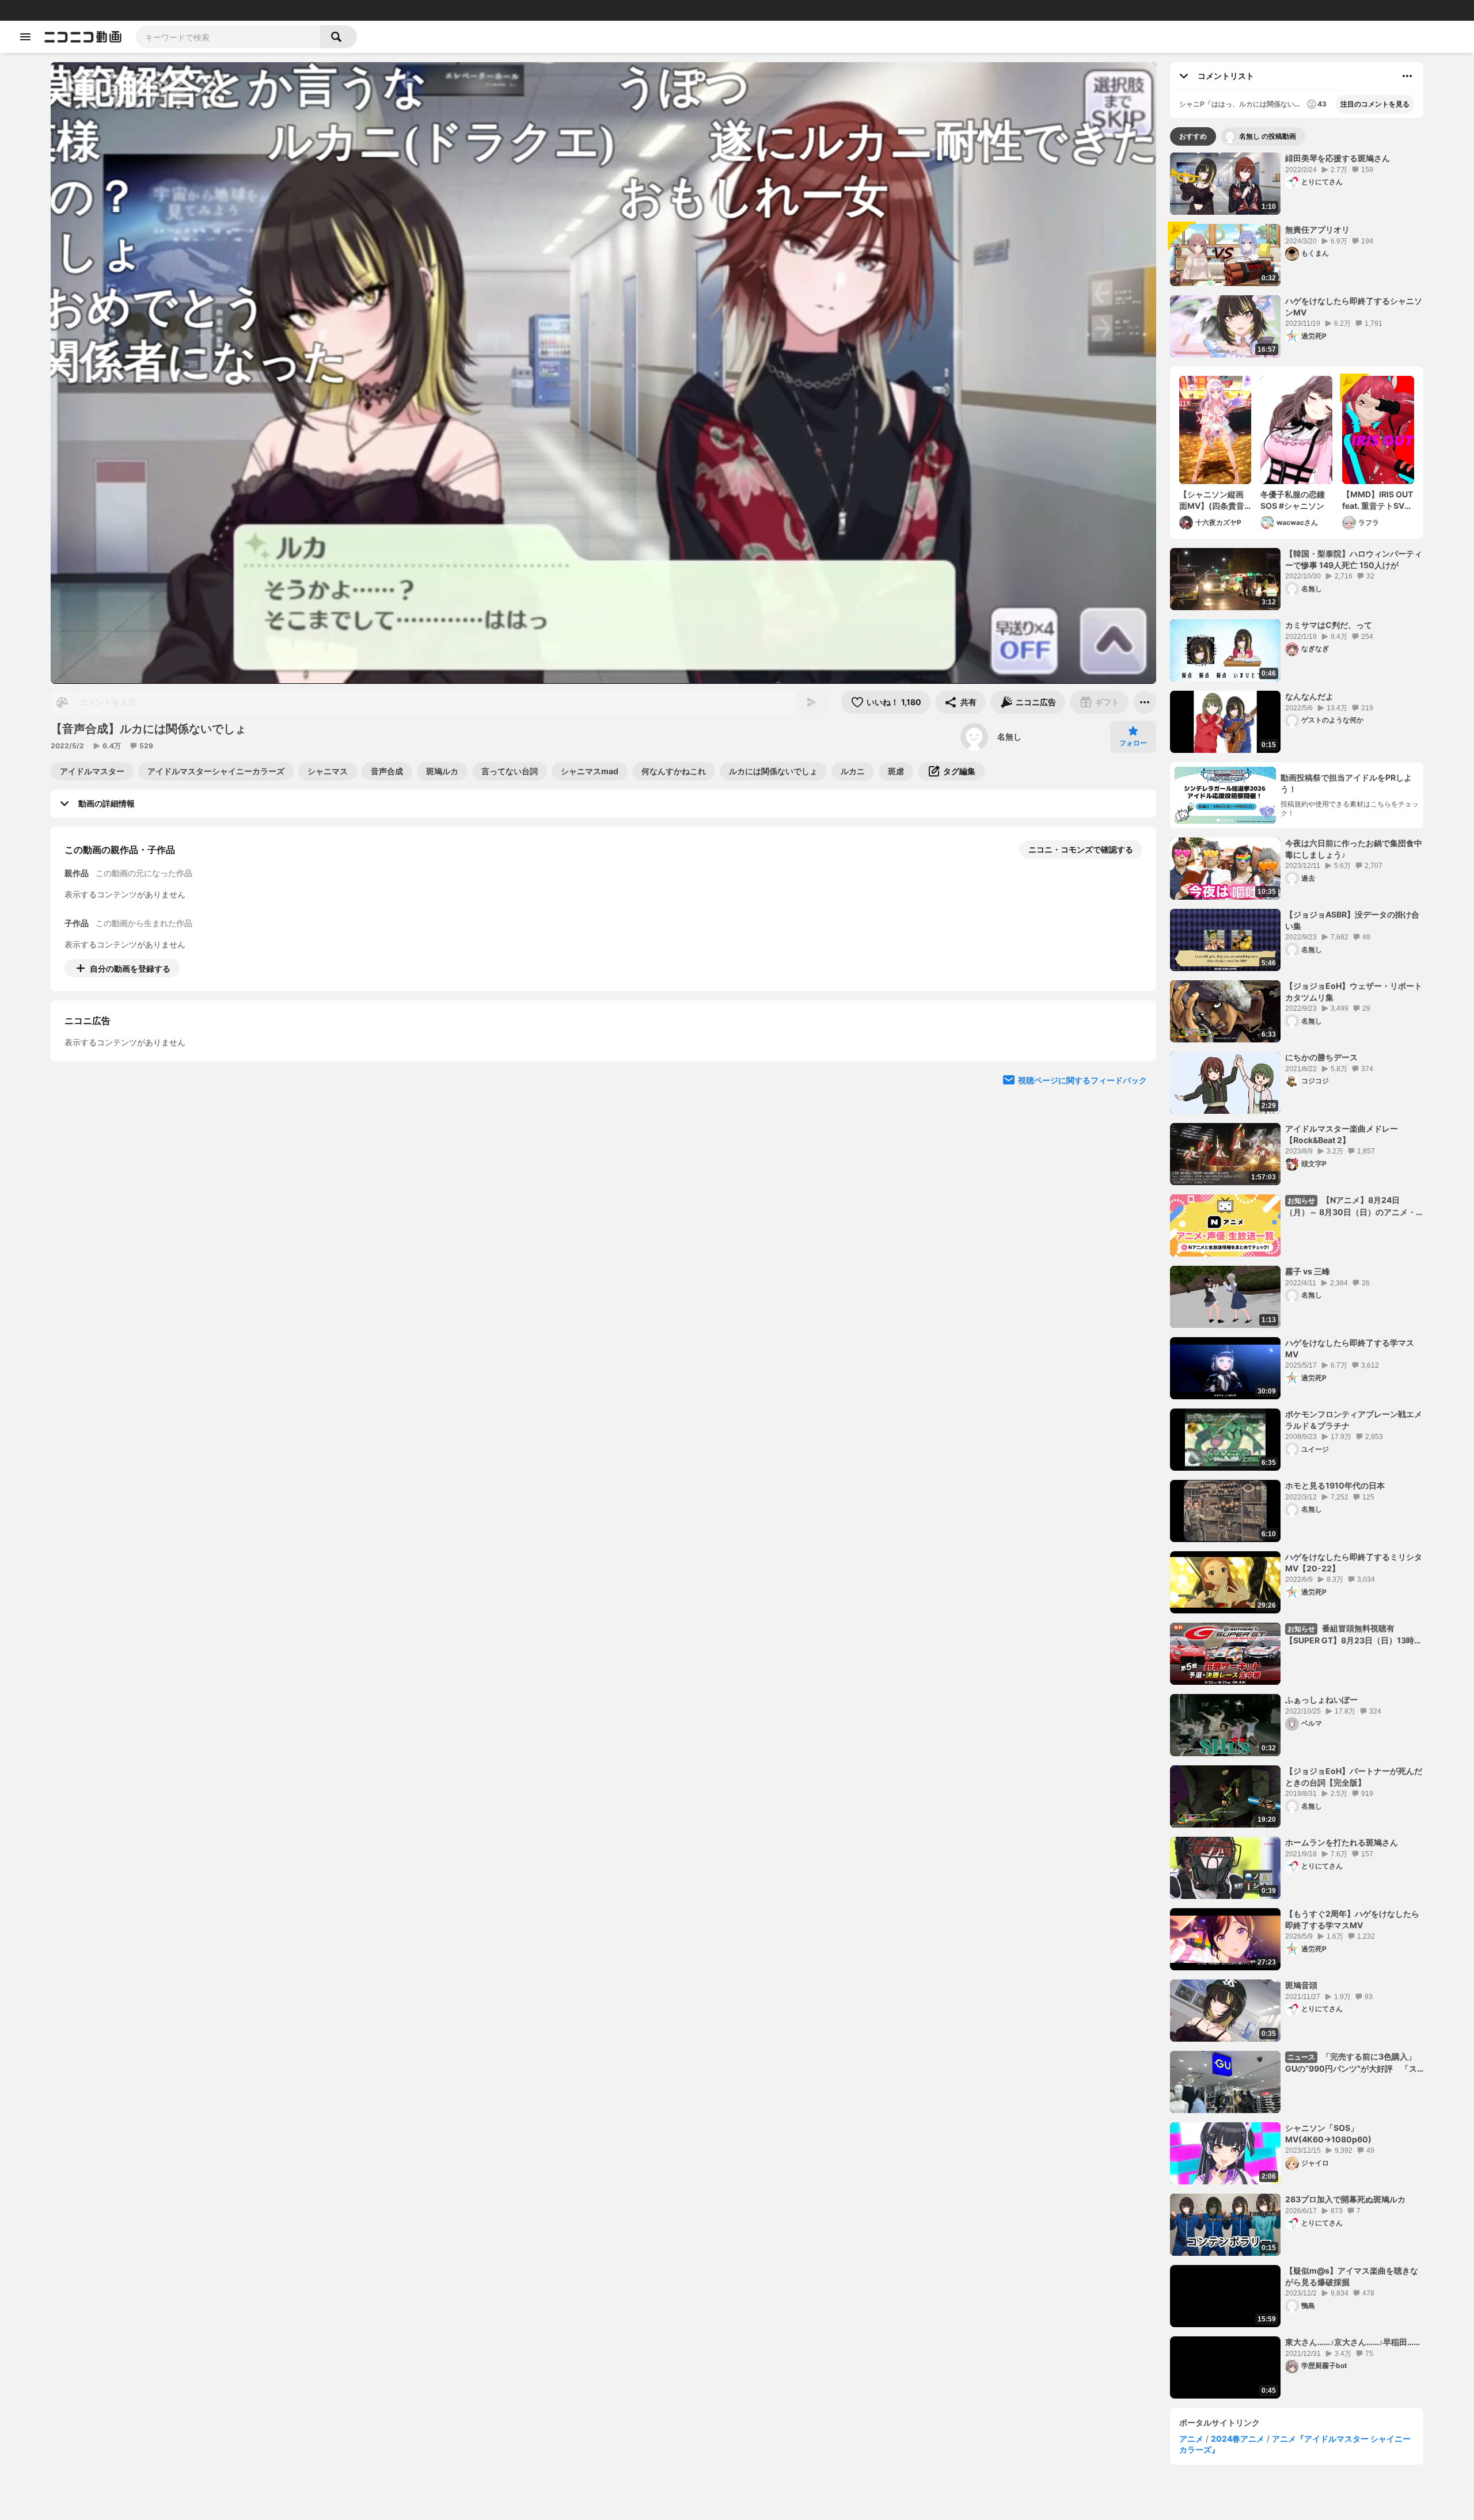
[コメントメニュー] (1407, 76)
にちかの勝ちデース (1321, 1057)
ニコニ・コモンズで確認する (1081, 849)
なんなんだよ (1309, 696)
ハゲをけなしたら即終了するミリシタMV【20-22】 (1354, 1562)
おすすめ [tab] (1193, 136)
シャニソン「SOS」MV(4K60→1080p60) (1328, 2133)
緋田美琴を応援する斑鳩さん (1338, 158)
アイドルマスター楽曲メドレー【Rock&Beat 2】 (1342, 1134)
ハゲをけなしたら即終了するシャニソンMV (1354, 307)
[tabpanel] (1297, 1276)
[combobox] (228, 37)
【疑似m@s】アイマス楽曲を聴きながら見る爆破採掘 (1352, 2276)
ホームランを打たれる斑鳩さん (1342, 1842)
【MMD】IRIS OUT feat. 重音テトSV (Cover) (1378, 500)
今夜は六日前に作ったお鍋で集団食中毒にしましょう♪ (1354, 849)
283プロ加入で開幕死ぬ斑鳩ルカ (1345, 2199)
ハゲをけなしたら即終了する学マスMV (1350, 1348)
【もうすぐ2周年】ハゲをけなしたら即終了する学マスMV (1352, 1919)
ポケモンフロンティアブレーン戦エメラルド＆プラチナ (1354, 1420)
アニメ (1191, 2439)
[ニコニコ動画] (83, 37)
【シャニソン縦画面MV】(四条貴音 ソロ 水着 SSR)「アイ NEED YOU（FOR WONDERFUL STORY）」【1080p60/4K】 (1215, 500)
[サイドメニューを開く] (25, 37)
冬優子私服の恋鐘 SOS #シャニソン (1293, 500)
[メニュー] (1145, 702)
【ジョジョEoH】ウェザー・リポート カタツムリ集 (1354, 991)
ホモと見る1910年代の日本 (1335, 1485)
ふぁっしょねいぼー (1321, 1699)
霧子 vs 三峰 (1308, 1271)
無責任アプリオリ (1317, 229)
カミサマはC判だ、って (1329, 625)
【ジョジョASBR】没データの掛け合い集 (1352, 920)
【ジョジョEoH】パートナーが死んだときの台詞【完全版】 (1354, 1777)
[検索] (339, 37)
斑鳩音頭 (1301, 1985)
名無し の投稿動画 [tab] (1268, 136)
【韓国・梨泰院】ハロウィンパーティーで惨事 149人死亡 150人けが (1354, 559)
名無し (1009, 736)
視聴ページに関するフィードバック (1082, 1185)
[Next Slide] (1133, 1075)
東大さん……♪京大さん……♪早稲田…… (1353, 2342)
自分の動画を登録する (130, 968)
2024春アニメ (1238, 2439)
